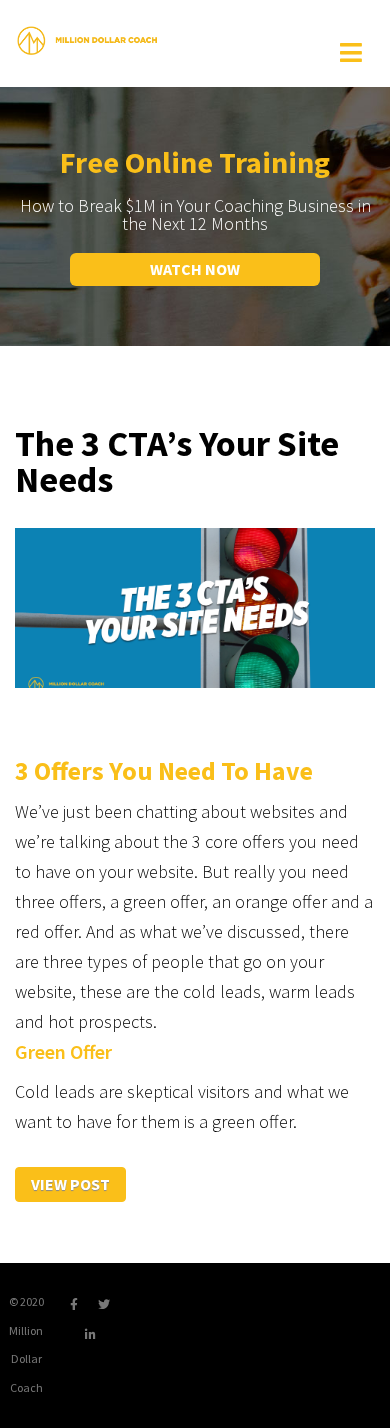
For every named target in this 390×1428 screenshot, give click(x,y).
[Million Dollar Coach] (87, 39)
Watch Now (195, 269)
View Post (70, 1184)
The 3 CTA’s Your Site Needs (177, 462)
